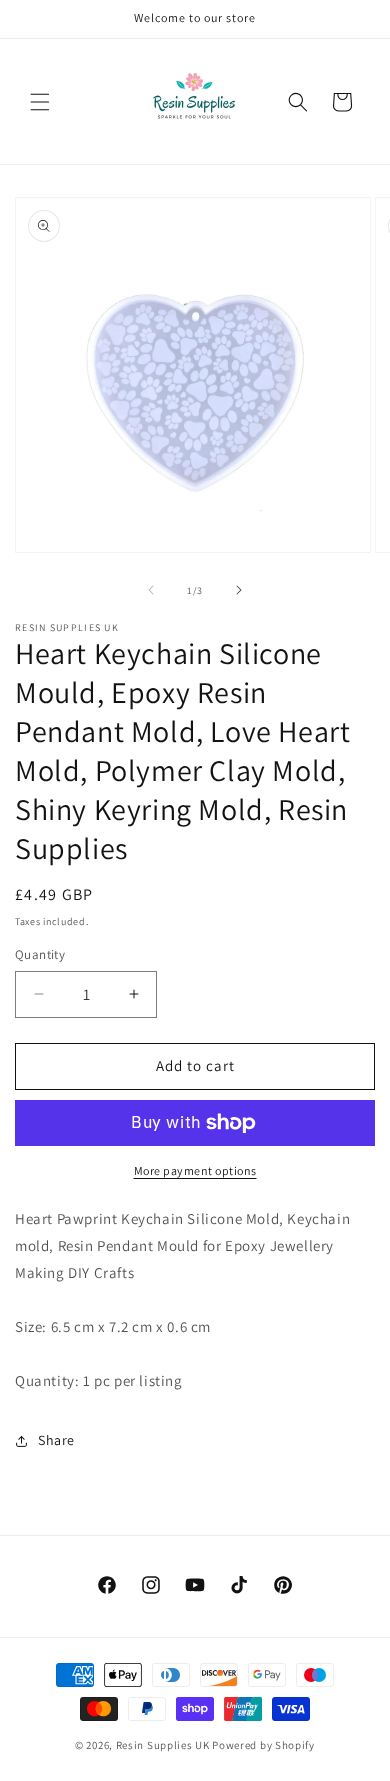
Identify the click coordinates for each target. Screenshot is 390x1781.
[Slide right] (239, 590)
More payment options (195, 1170)
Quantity (40, 954)
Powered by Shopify (263, 1745)
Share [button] (56, 1440)
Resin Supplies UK (163, 1745)
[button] (40, 102)
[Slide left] (151, 590)
